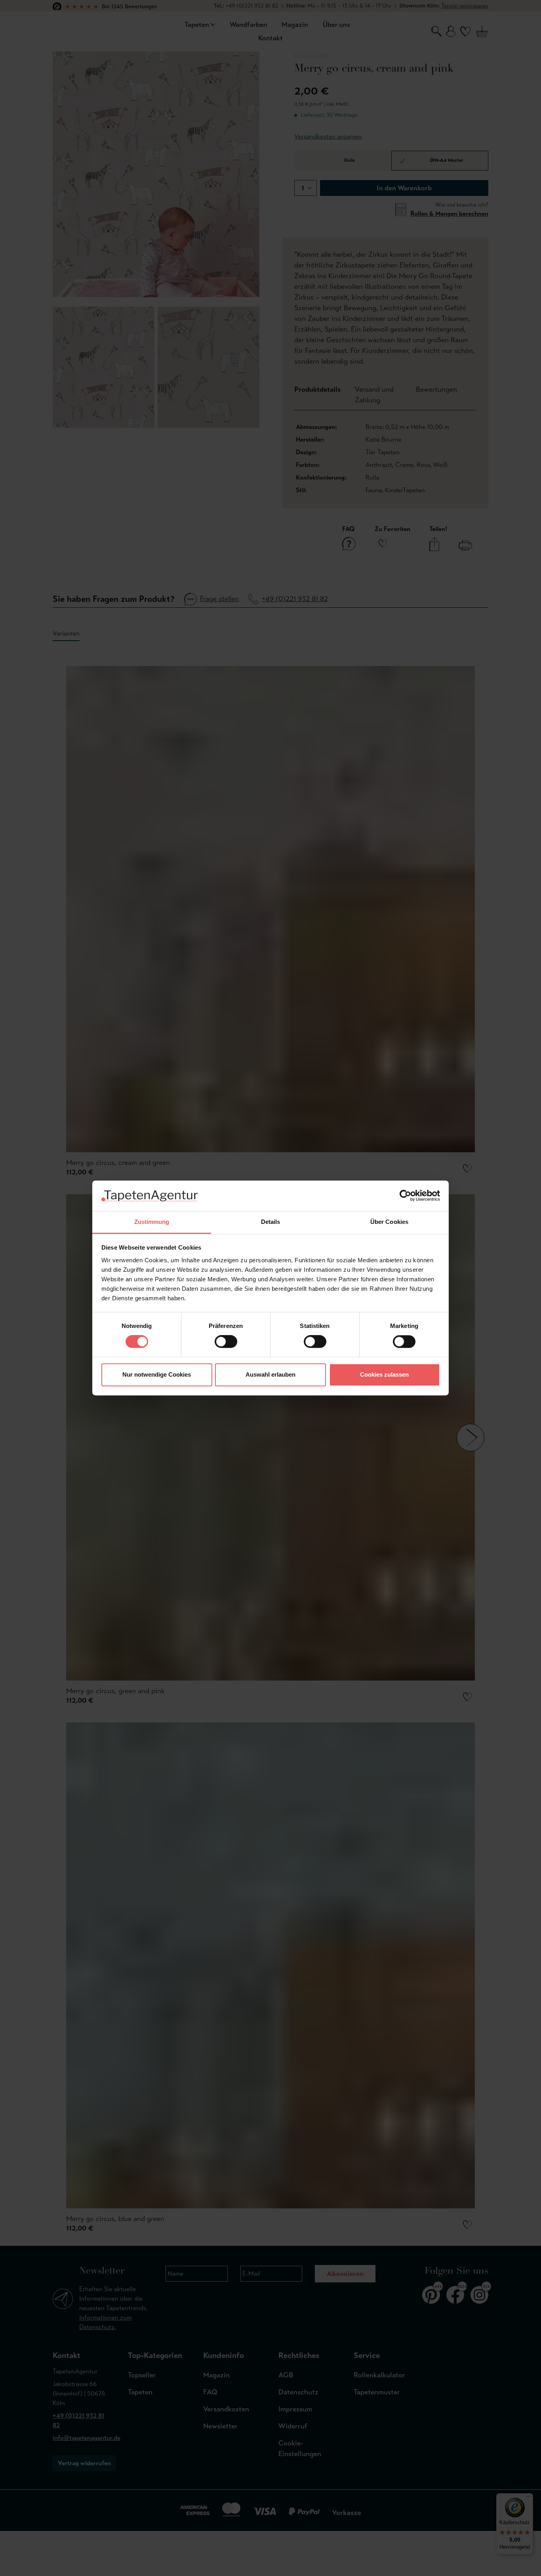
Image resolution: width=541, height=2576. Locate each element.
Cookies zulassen (384, 1374)
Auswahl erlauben (270, 1374)
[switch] (226, 1342)
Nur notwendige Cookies (157, 1374)
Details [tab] (271, 1222)
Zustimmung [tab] (152, 1222)
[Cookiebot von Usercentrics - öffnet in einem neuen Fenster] (405, 1196)
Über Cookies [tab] (389, 1222)
